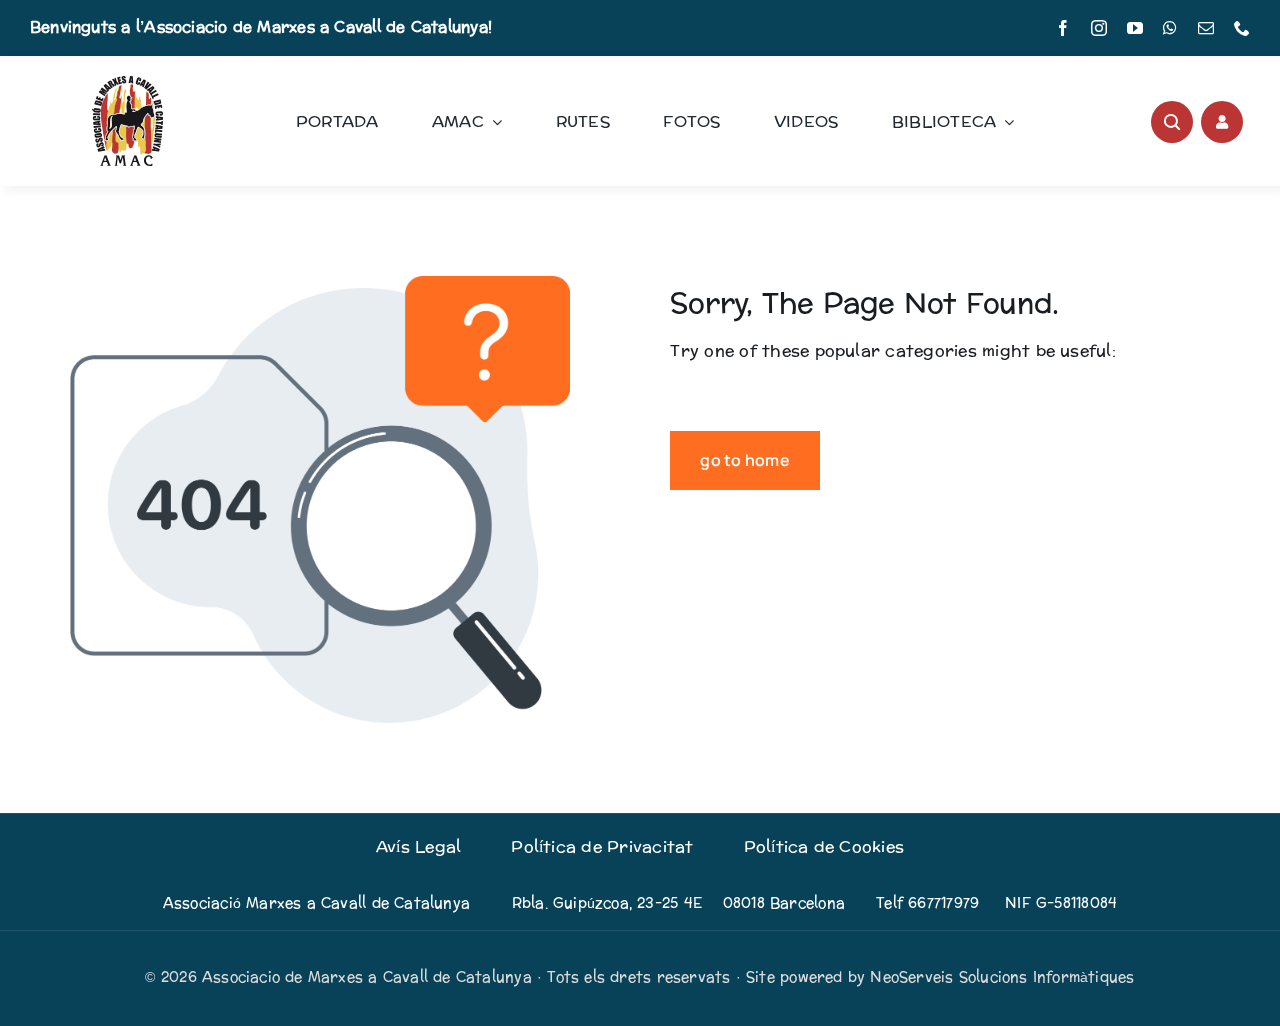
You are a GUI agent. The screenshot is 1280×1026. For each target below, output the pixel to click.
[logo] (127, 83)
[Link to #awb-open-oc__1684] (1222, 122)
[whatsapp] (1170, 28)
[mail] (1206, 28)
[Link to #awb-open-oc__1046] (1172, 122)
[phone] (1242, 28)
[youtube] (1135, 28)
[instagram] (1099, 28)
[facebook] (1063, 28)
